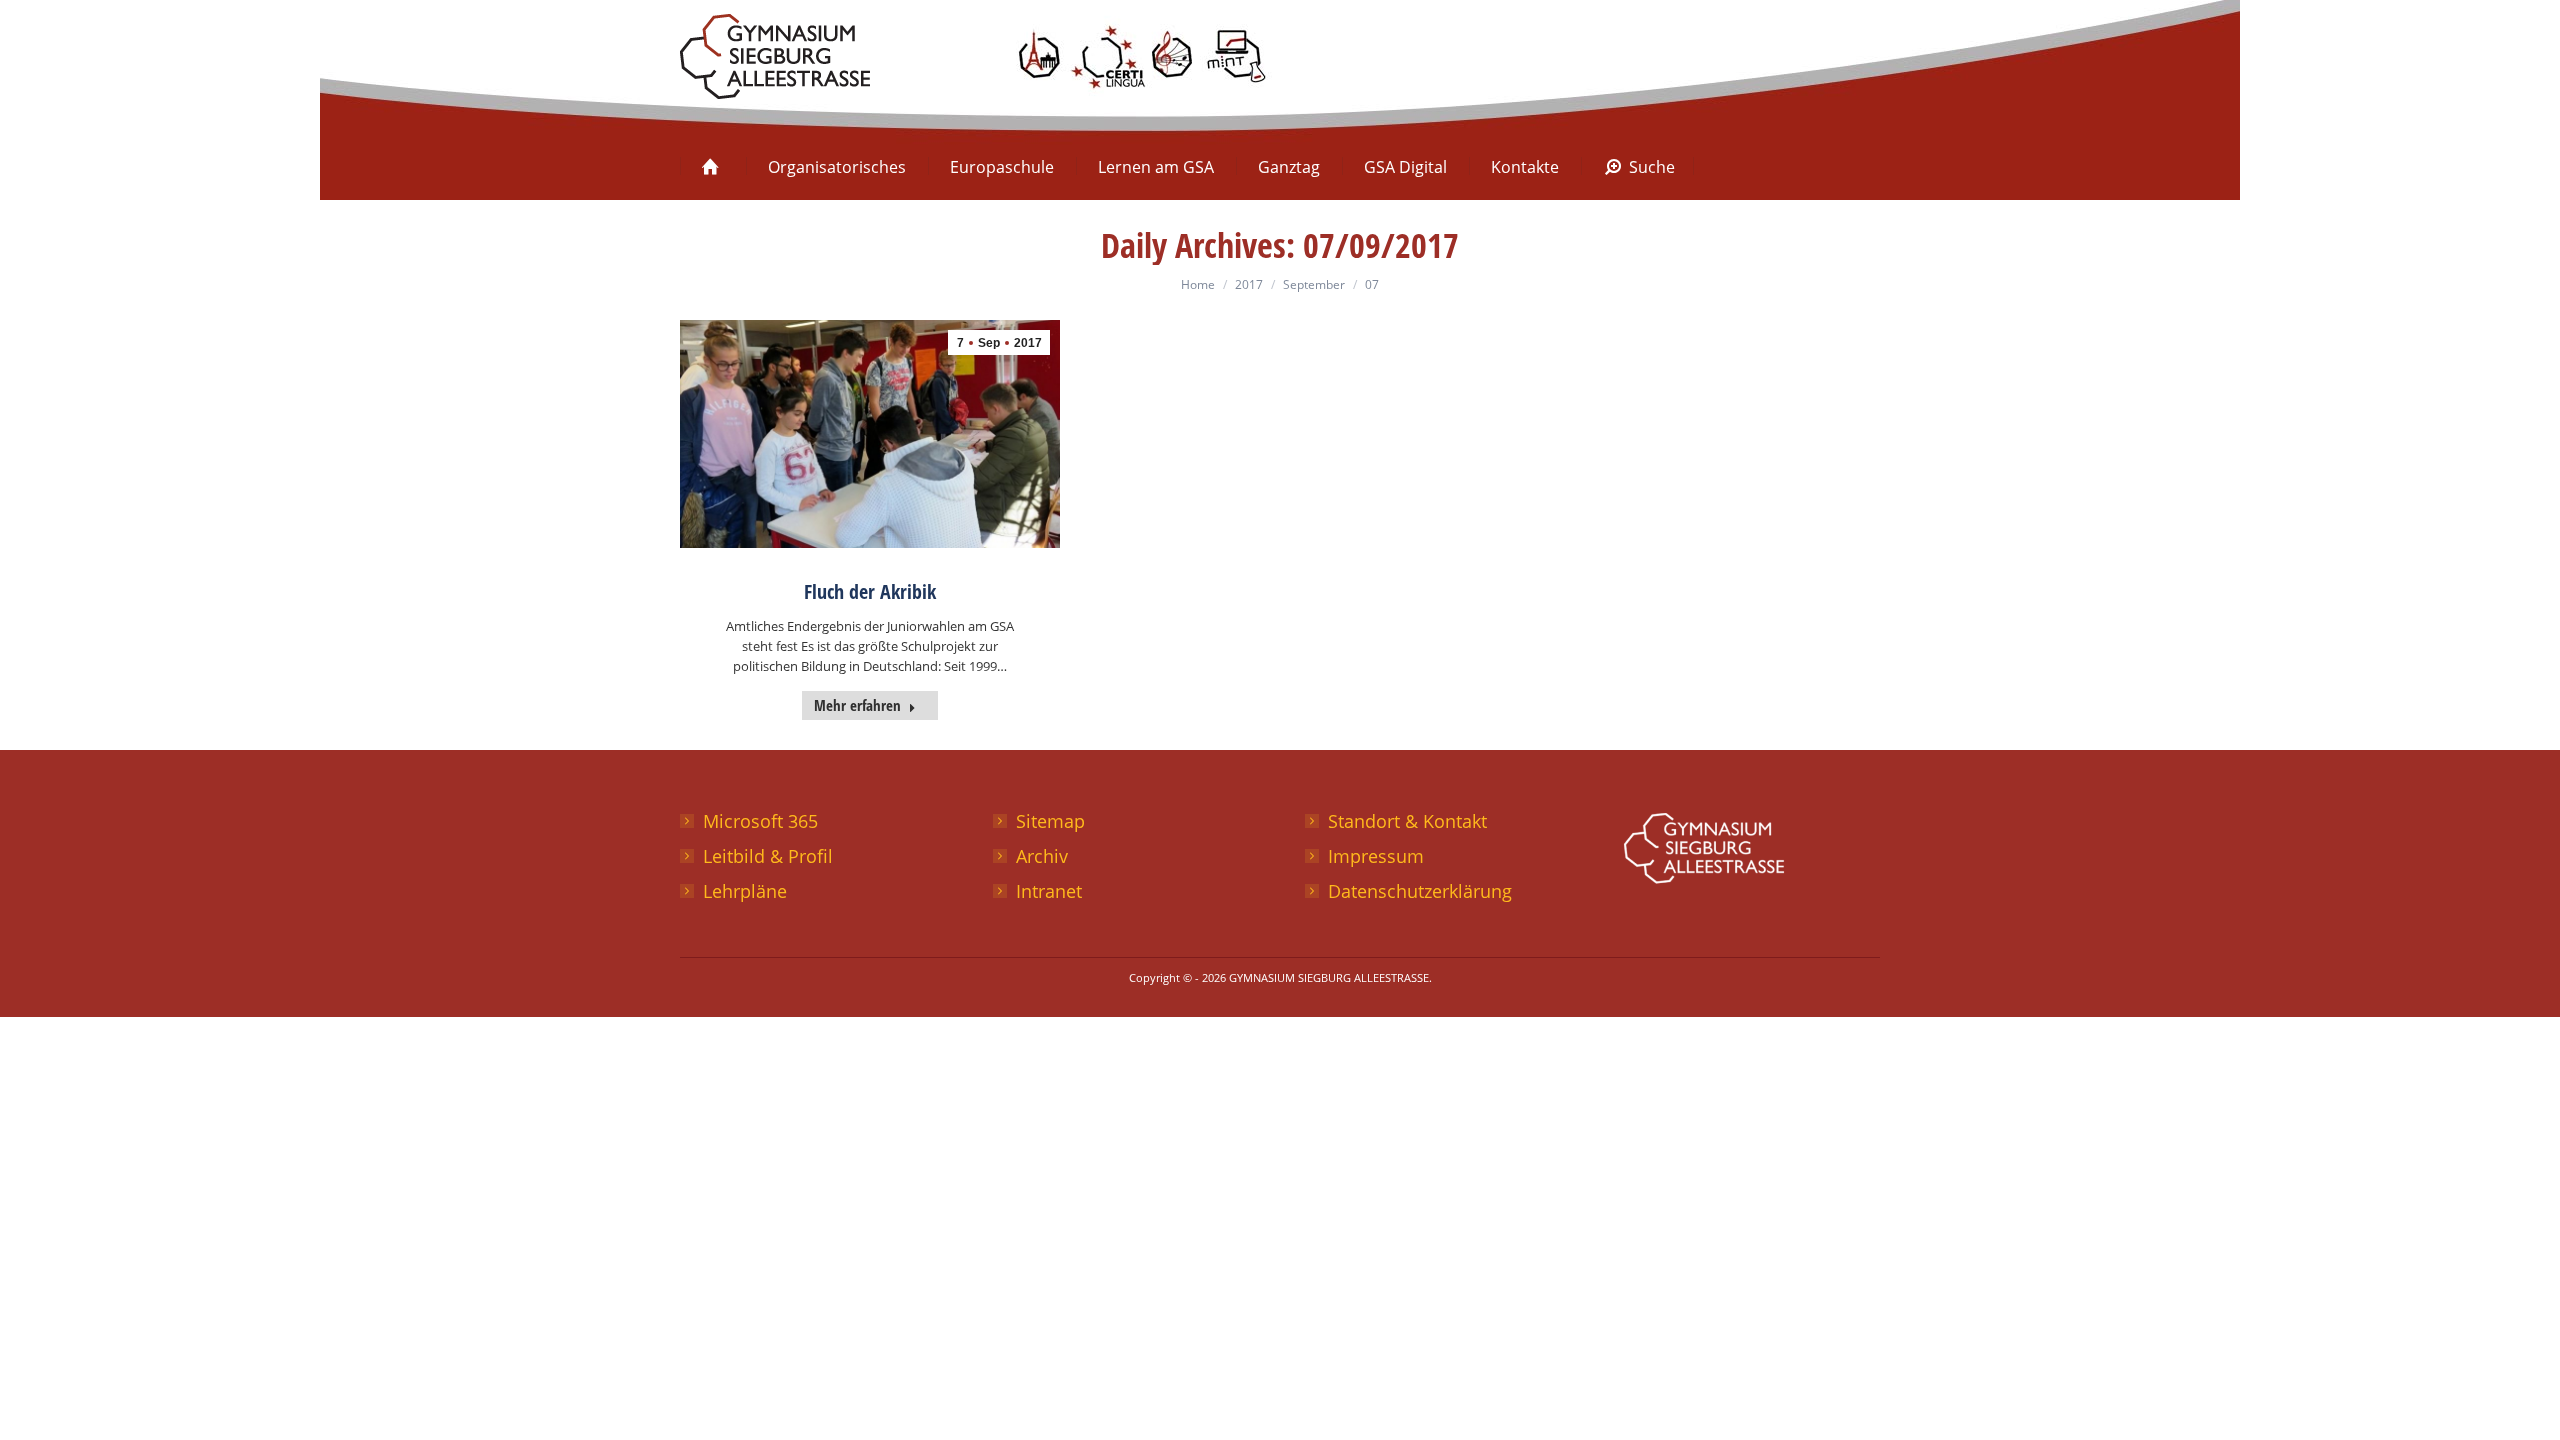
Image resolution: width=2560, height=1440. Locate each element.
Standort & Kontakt (1407, 821)
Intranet (1049, 891)
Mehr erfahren (857, 705)
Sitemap (1050, 821)
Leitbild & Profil (768, 856)
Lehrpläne (745, 891)
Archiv (1042, 856)
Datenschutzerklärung (1420, 891)
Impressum (1376, 856)
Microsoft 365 (760, 821)
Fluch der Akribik (870, 591)
